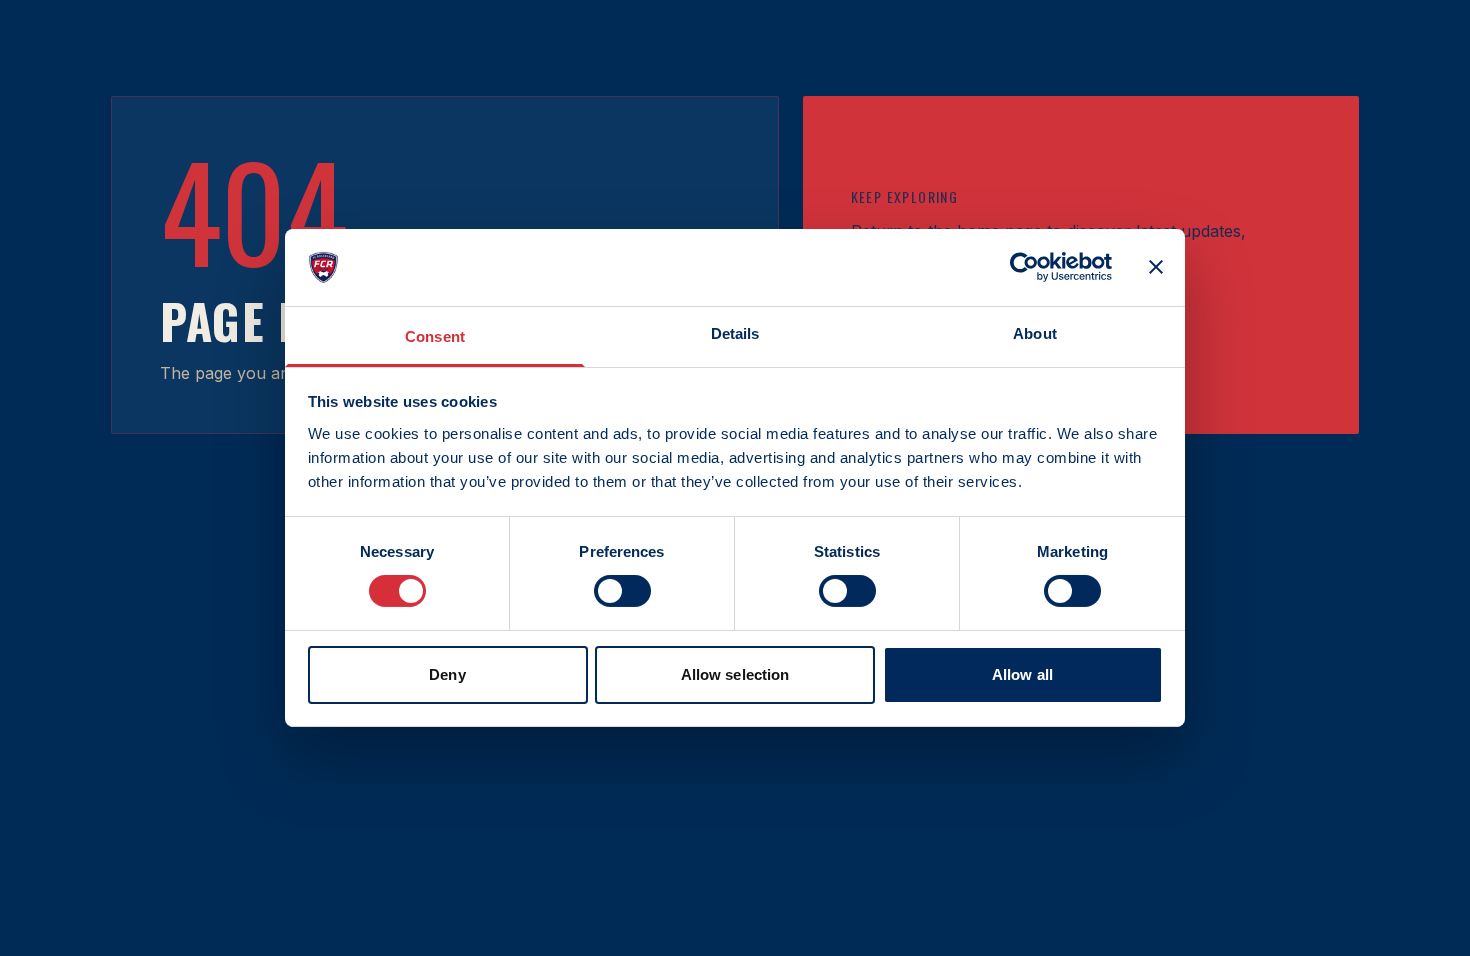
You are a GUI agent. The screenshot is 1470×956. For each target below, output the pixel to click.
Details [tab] (735, 333)
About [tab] (1035, 333)
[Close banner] (1156, 267)
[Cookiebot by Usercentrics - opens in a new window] (1024, 267)
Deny (447, 674)
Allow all (1022, 674)
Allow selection (735, 674)
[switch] (622, 591)
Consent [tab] (435, 336)
